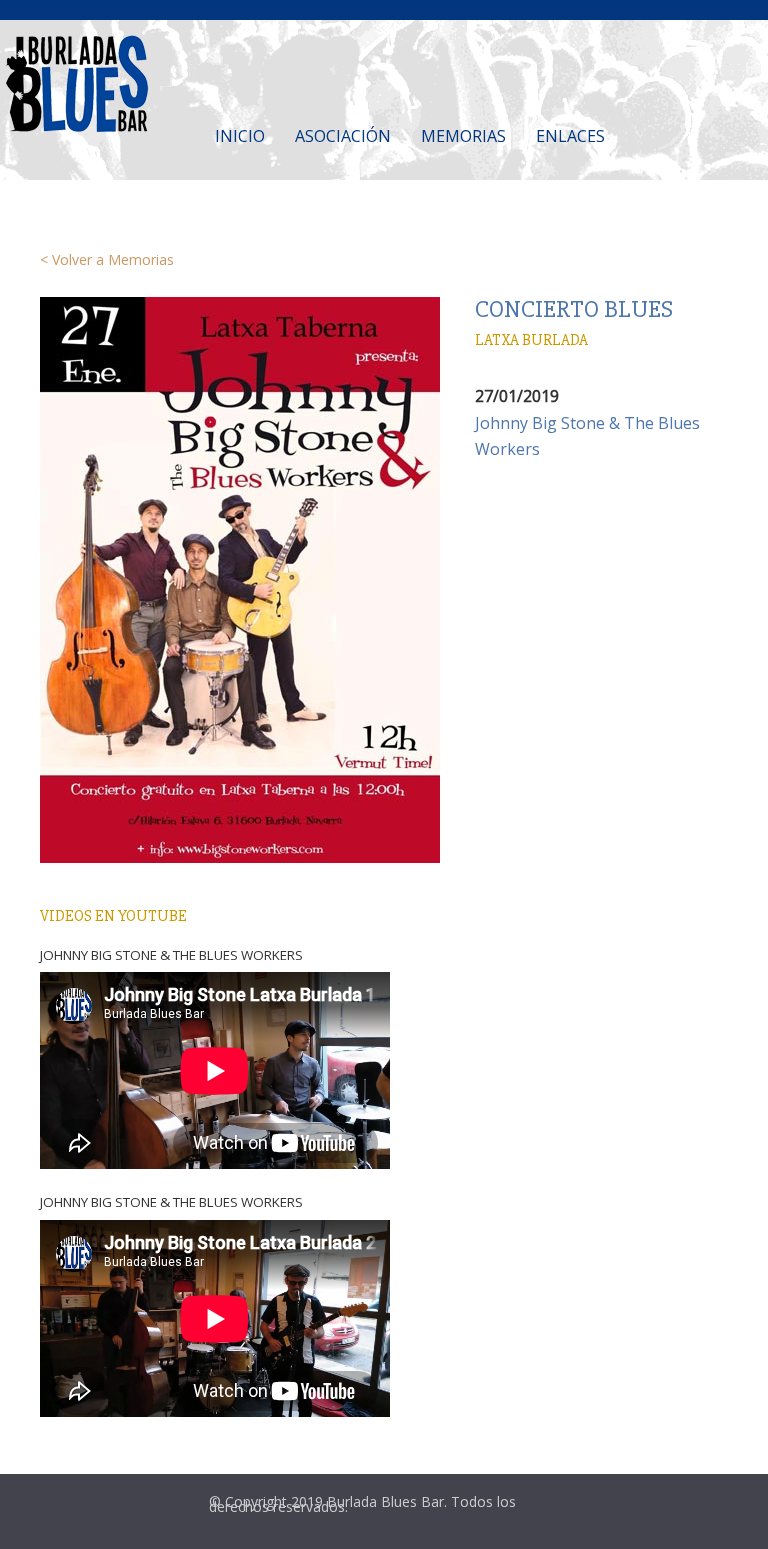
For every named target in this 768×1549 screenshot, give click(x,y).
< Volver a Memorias (107, 259)
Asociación (343, 136)
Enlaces (570, 136)
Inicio (240, 136)
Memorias (463, 136)
